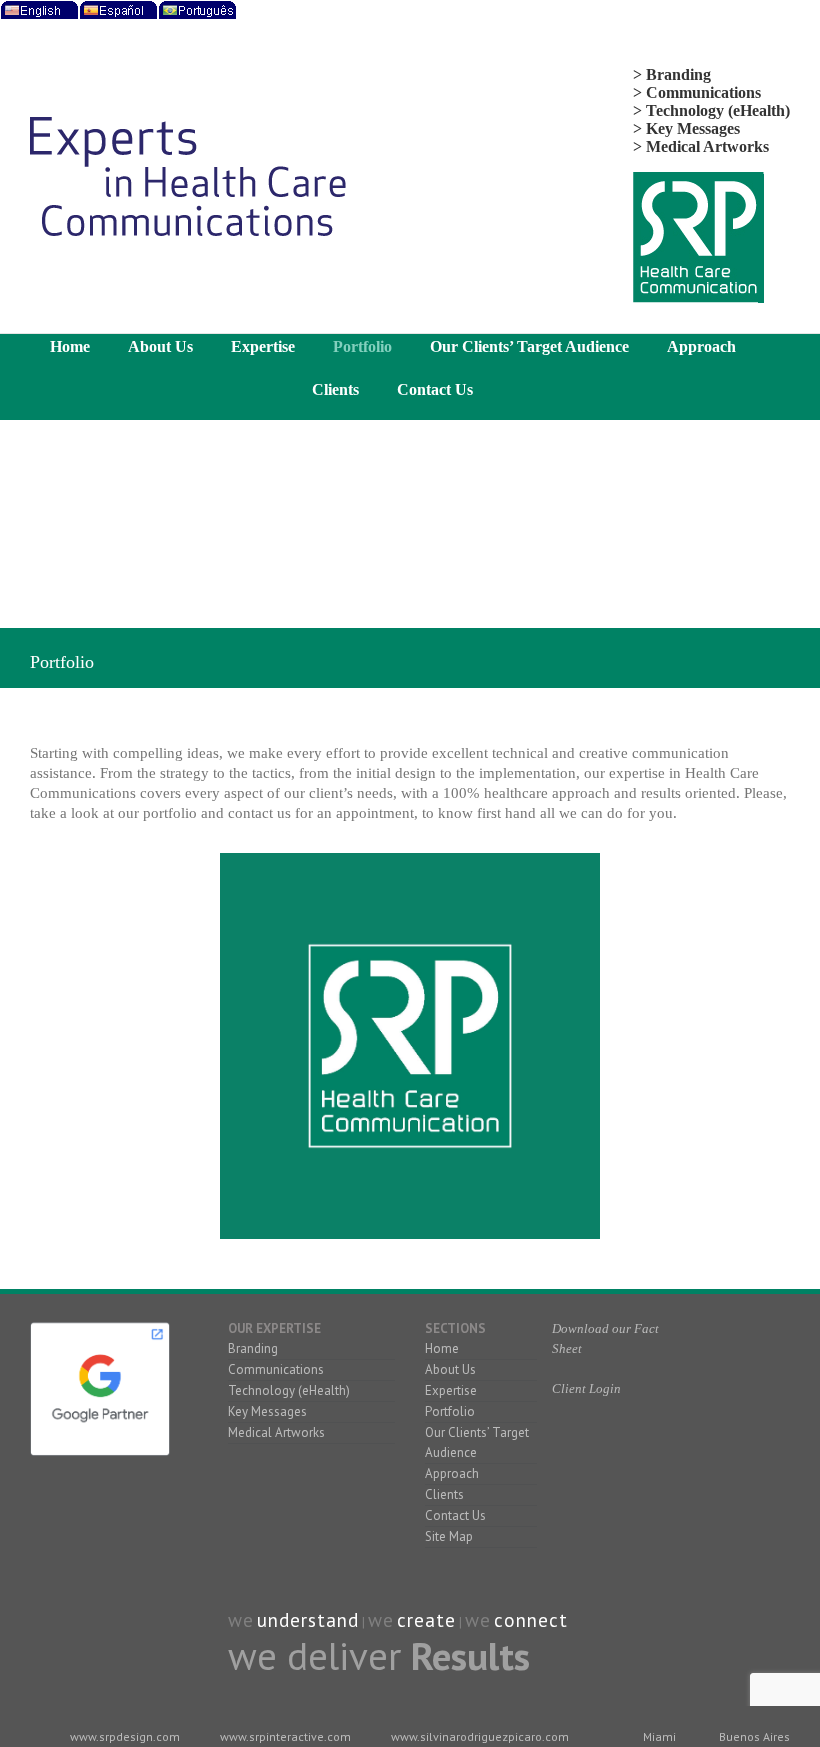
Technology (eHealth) (289, 1390)
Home (442, 1348)
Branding (253, 1348)
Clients (444, 1494)
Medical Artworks (276, 1432)
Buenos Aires (754, 1736)
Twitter (608, 1451)
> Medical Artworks (701, 146)
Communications (276, 1369)
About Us (450, 1369)
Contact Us (455, 1515)
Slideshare (592, 1451)
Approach (452, 1473)
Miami (659, 1736)
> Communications (697, 92)
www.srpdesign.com (125, 1736)
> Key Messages (686, 128)
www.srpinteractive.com (285, 1736)
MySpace (560, 1473)
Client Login (586, 1388)
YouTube (576, 1451)
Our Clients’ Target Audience (477, 1442)
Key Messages (267, 1411)
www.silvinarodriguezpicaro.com (480, 1736)
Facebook (560, 1451)
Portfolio (450, 1411)
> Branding (672, 74)
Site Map (449, 1536)
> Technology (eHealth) (711, 110)
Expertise (451, 1390)
